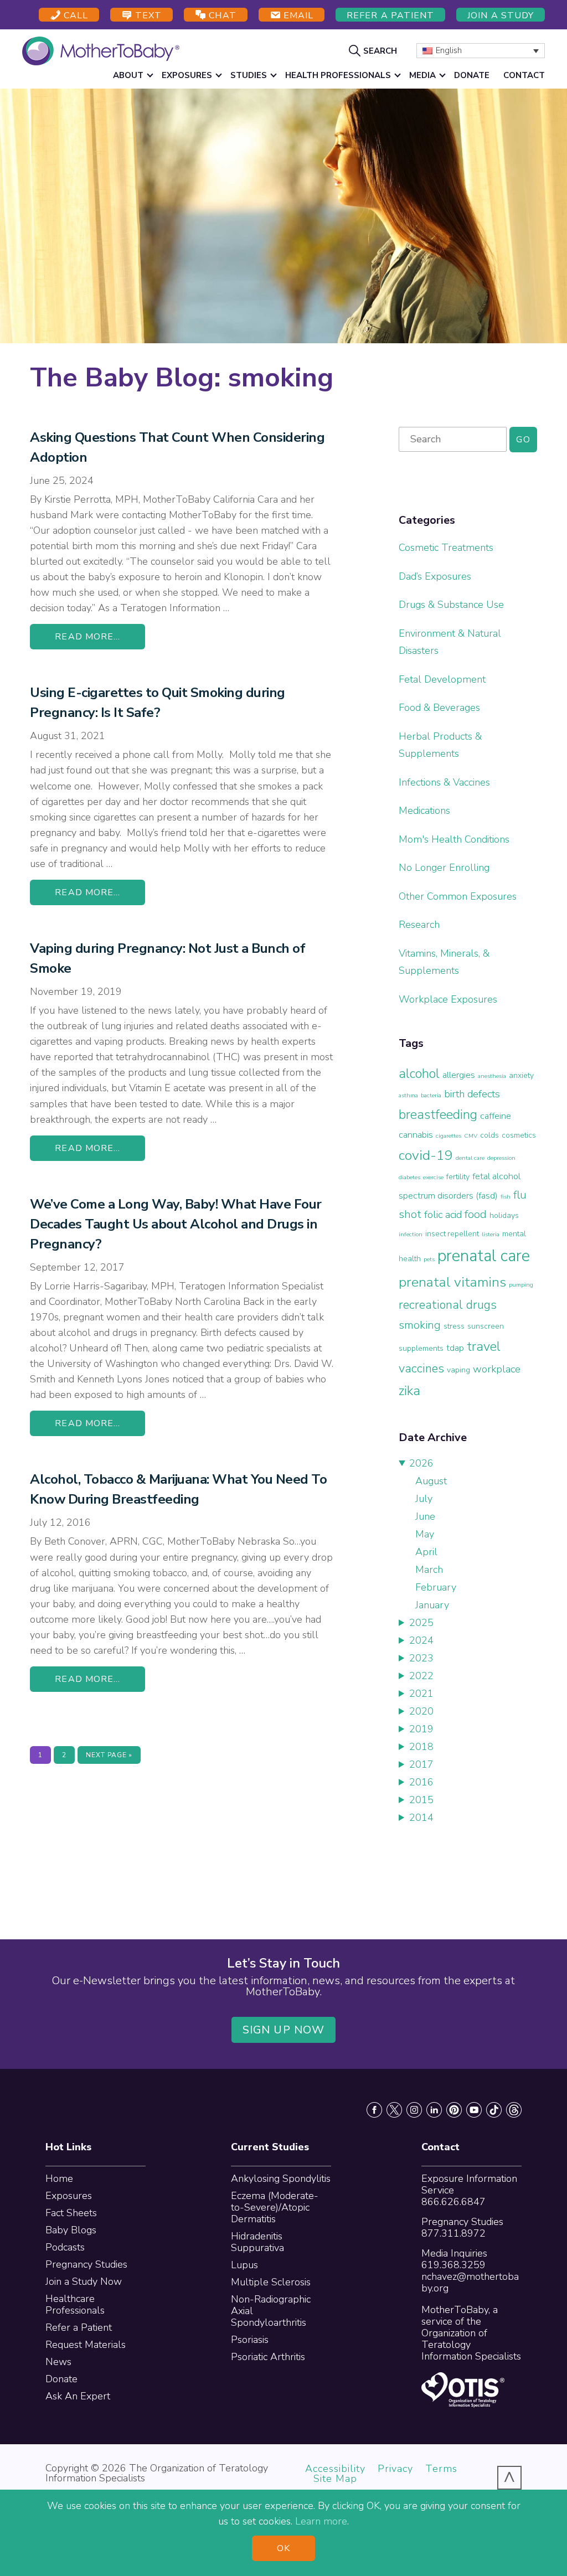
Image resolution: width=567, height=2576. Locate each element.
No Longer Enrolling (444, 868)
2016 (421, 1782)
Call (74, 16)
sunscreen (486, 1326)
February (436, 1587)
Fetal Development (442, 679)
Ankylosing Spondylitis (281, 2178)
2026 (421, 1463)
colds (489, 1135)
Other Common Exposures (458, 896)
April (426, 1552)
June (425, 1516)
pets (429, 1259)
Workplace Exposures (448, 999)
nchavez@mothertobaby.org (470, 2282)
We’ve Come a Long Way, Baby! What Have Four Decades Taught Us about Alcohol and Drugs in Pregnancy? (176, 1224)
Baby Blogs (71, 2230)
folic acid (443, 1215)
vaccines (421, 1369)
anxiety (521, 1075)
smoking (420, 1325)
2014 (421, 1818)
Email (297, 16)
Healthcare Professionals (75, 2304)
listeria (491, 1234)
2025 (421, 1623)
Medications (424, 811)
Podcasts (65, 2247)
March (429, 1570)
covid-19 (426, 1155)
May (425, 1534)
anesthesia (492, 1076)
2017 (421, 1764)
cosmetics (519, 1135)
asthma (408, 1095)
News (58, 2362)
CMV (471, 1136)
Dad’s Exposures (435, 576)
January (432, 1605)
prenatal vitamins (452, 1282)
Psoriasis (250, 2340)
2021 (421, 1694)
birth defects (472, 1094)
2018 (421, 1747)
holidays (504, 1215)
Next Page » (109, 1757)
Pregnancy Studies (86, 2264)
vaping (458, 1370)
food (476, 1214)
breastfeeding (438, 1114)
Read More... (87, 637)
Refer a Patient (390, 16)
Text (147, 16)
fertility (458, 1177)
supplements (421, 1348)
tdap (455, 1348)
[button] (374, 50)
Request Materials (86, 2345)
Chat (221, 16)
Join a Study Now (84, 2281)
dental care (470, 1158)
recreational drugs (448, 1305)
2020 (421, 1711)
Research (419, 925)
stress (454, 1326)
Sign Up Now (283, 2030)
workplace (497, 1369)
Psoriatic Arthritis (268, 2357)
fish (506, 1197)
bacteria (431, 1095)
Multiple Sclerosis (271, 2282)
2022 (421, 1676)
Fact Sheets (71, 2213)
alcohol (419, 1073)
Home (59, 2178)
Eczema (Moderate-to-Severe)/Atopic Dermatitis (275, 2207)
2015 (421, 1800)
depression (501, 1158)
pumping (521, 1285)
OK (283, 2548)
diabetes (409, 1177)
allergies (459, 1075)
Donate (61, 2379)
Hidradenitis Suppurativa (257, 2242)
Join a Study (501, 16)
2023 (421, 1658)
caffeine (496, 1116)
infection (411, 1234)
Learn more (321, 2521)
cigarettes (449, 1136)
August (431, 1481)
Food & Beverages (439, 708)
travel (484, 1346)
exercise (433, 1177)
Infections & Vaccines (444, 782)
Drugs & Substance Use (451, 605)
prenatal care (484, 1256)
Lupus (244, 2265)
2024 (421, 1640)
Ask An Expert (78, 2396)
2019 (421, 1729)
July (424, 1499)
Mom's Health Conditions (454, 839)
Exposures (69, 2196)
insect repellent (452, 1234)
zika (409, 1391)
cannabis (416, 1135)
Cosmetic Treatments (446, 548)
